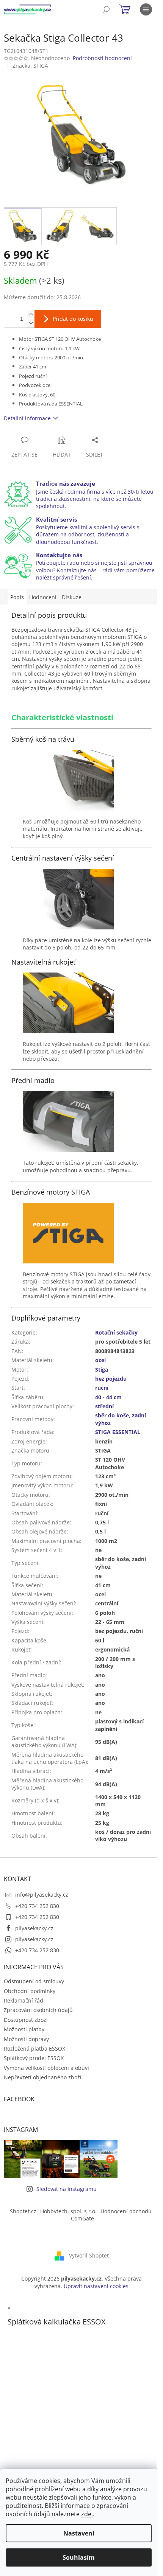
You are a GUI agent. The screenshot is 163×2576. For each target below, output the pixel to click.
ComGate (82, 2218)
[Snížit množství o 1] (31, 323)
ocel (100, 1360)
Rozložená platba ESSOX (34, 2049)
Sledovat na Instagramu (67, 2189)
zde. (87, 2514)
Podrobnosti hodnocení (102, 58)
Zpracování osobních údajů (38, 2010)
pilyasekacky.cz (34, 1928)
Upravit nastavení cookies (96, 2286)
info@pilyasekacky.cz (42, 1895)
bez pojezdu (111, 1379)
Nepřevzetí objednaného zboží (43, 2077)
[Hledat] (106, 9)
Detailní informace (27, 418)
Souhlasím (79, 2557)
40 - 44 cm (108, 1397)
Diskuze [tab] (72, 597)
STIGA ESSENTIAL (118, 1432)
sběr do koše (112, 1415)
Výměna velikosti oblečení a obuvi (46, 2068)
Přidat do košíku (73, 319)
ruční (102, 1388)
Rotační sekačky (116, 1332)
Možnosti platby (24, 2029)
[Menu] (146, 9)
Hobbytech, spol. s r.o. (68, 2211)
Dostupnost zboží (26, 2020)
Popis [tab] (17, 597)
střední (104, 1406)
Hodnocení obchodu (126, 2211)
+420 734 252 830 (37, 1906)
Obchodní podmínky (30, 1991)
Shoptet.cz (23, 2211)
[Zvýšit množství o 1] (31, 315)
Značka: (30, 66)
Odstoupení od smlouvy (34, 1981)
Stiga (102, 1370)
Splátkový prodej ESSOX (34, 2058)
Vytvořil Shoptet (89, 2255)
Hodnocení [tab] (43, 597)
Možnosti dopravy (26, 2039)
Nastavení (79, 2533)
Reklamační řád (24, 2000)
